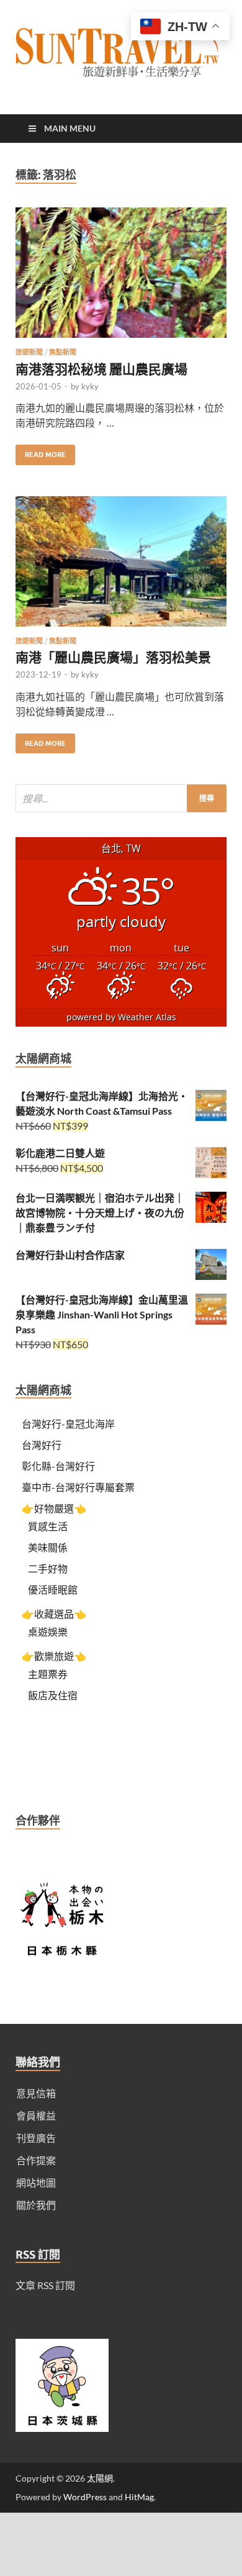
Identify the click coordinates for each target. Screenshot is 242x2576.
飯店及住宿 (53, 1695)
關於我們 (36, 2205)
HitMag (139, 2497)
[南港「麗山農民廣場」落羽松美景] (121, 566)
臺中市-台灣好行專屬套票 (78, 1487)
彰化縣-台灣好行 (58, 1466)
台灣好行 (42, 1445)
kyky (90, 386)
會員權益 (36, 2116)
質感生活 (48, 1526)
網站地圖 (36, 2183)
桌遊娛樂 (48, 1632)
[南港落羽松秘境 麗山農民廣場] (121, 278)
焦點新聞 (63, 352)
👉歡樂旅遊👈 (54, 1656)
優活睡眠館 (53, 1590)
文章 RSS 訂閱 (45, 2285)
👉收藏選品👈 (54, 1614)
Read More (41, 452)
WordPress (85, 2497)
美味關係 (48, 1547)
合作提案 (36, 2160)
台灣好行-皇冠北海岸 (68, 1424)
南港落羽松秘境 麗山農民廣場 (101, 369)
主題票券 (48, 1674)
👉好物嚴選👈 (54, 1508)
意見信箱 (36, 2093)
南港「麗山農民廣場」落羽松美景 (113, 657)
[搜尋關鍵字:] (121, 798)
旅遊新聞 (29, 352)
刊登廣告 (36, 2138)
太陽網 (100, 2478)
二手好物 (48, 1568)
